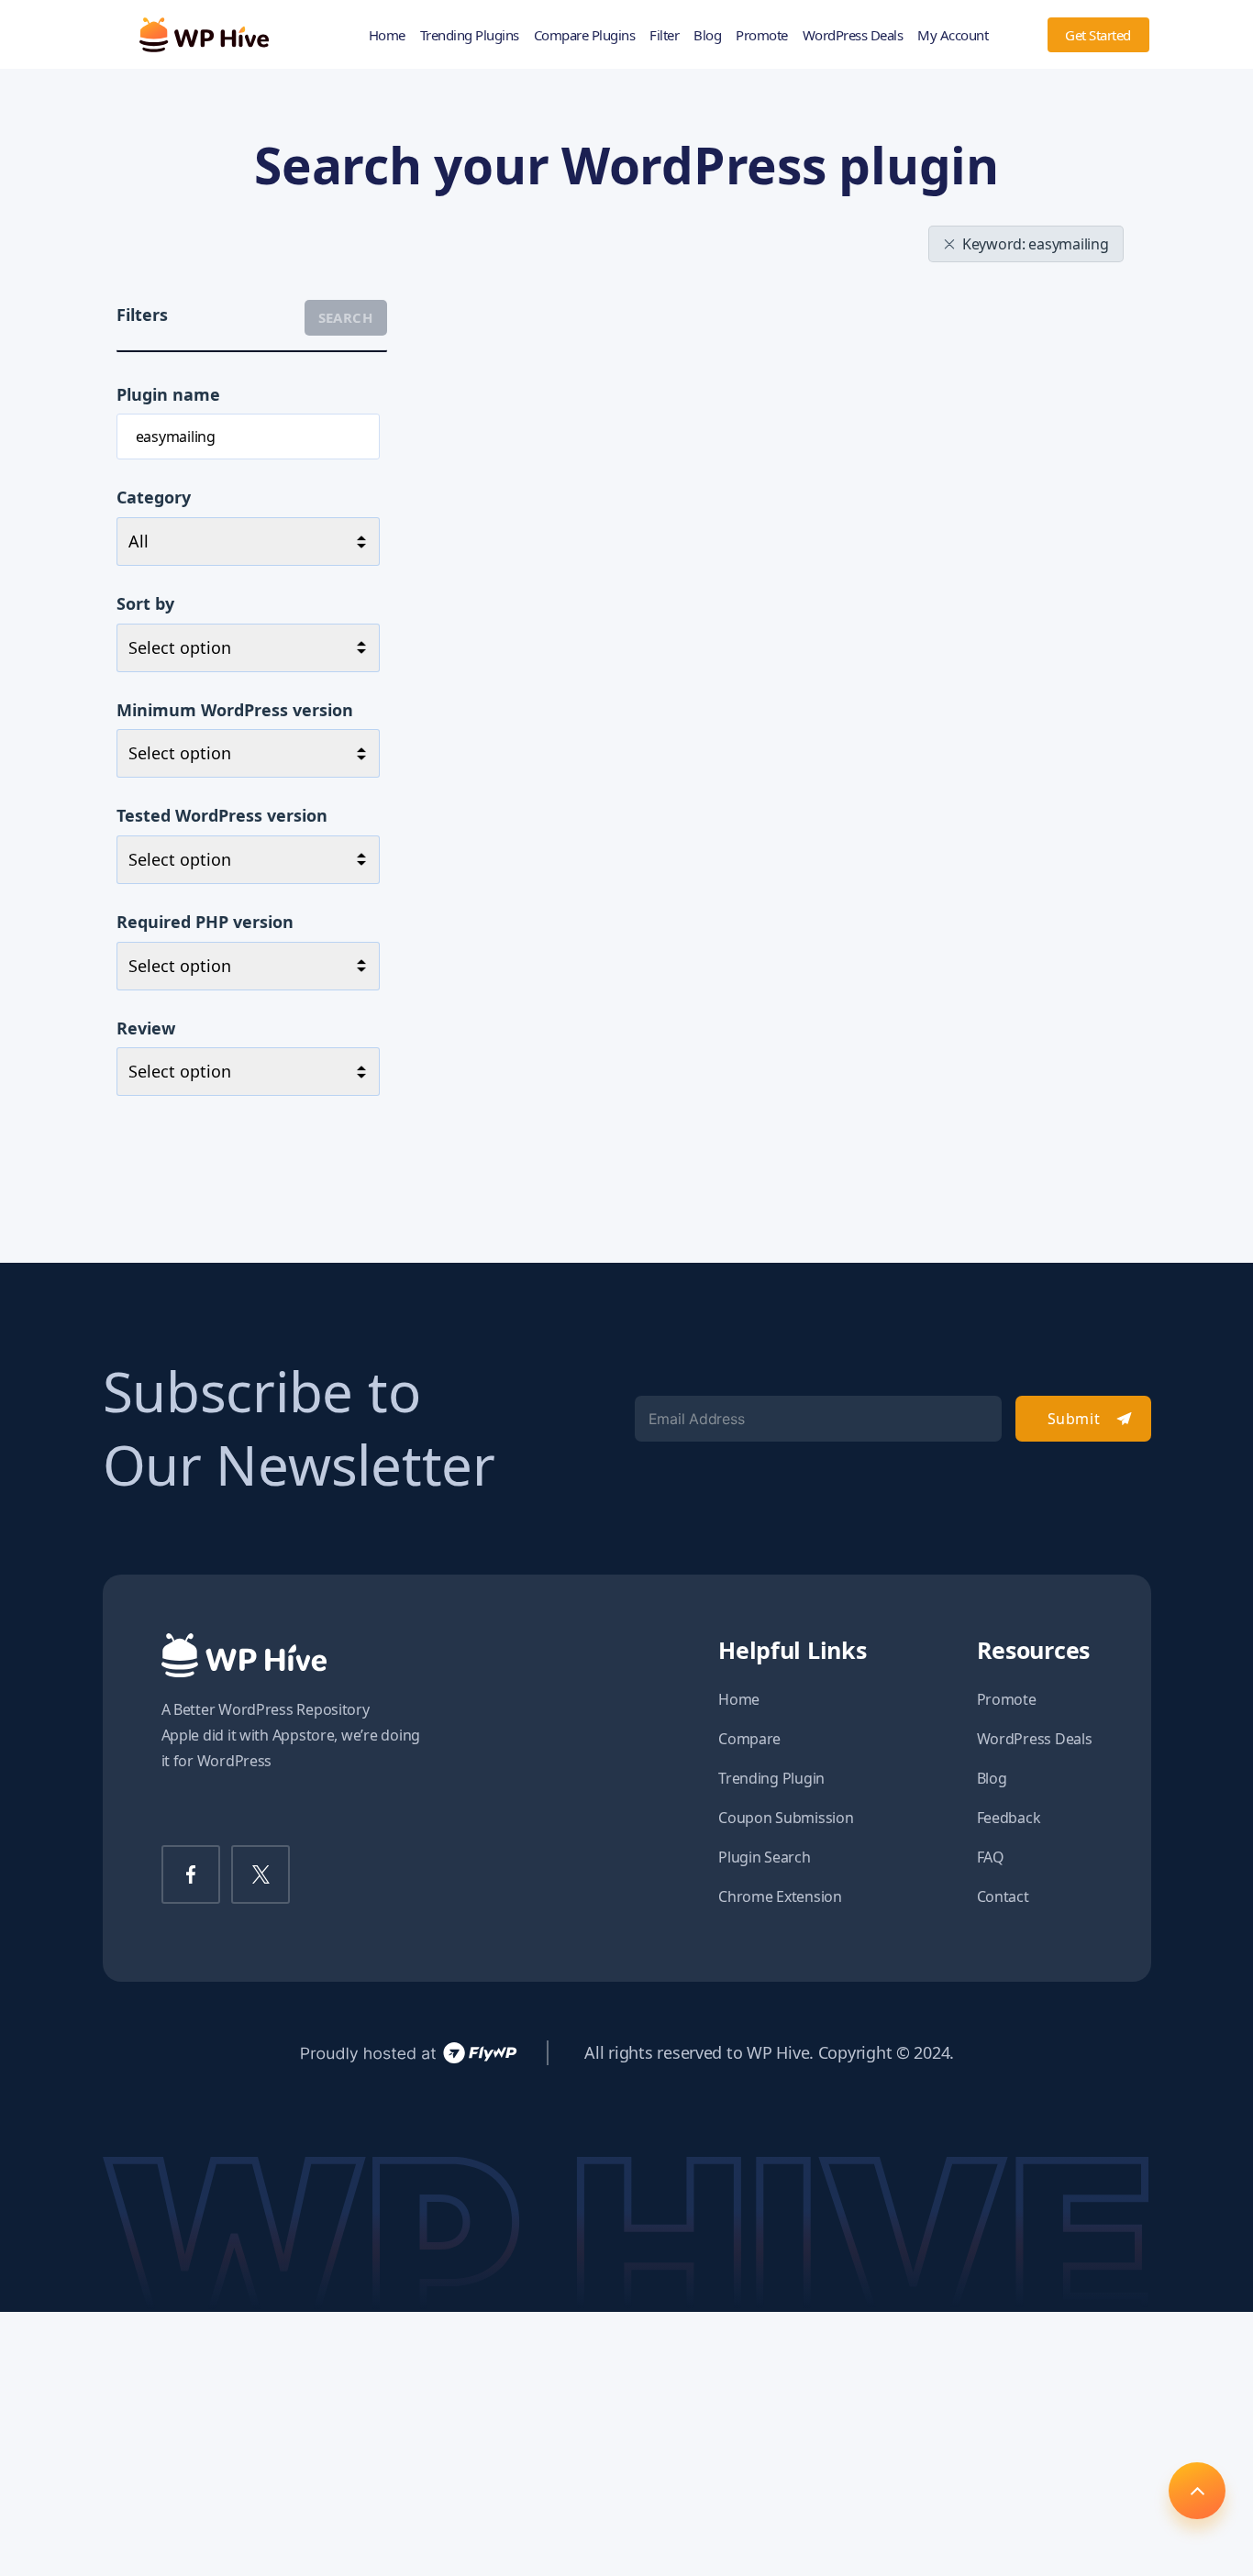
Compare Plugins (585, 35)
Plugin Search (765, 1857)
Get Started (1098, 35)
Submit (1074, 1419)
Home (387, 35)
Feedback (1009, 1818)
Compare (749, 1739)
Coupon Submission (786, 1818)
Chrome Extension (780, 1896)
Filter (664, 35)
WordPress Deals (853, 35)
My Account (953, 35)
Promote (762, 35)
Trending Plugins (470, 35)
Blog (707, 35)
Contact (1003, 1896)
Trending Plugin (771, 1778)
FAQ (991, 1857)
